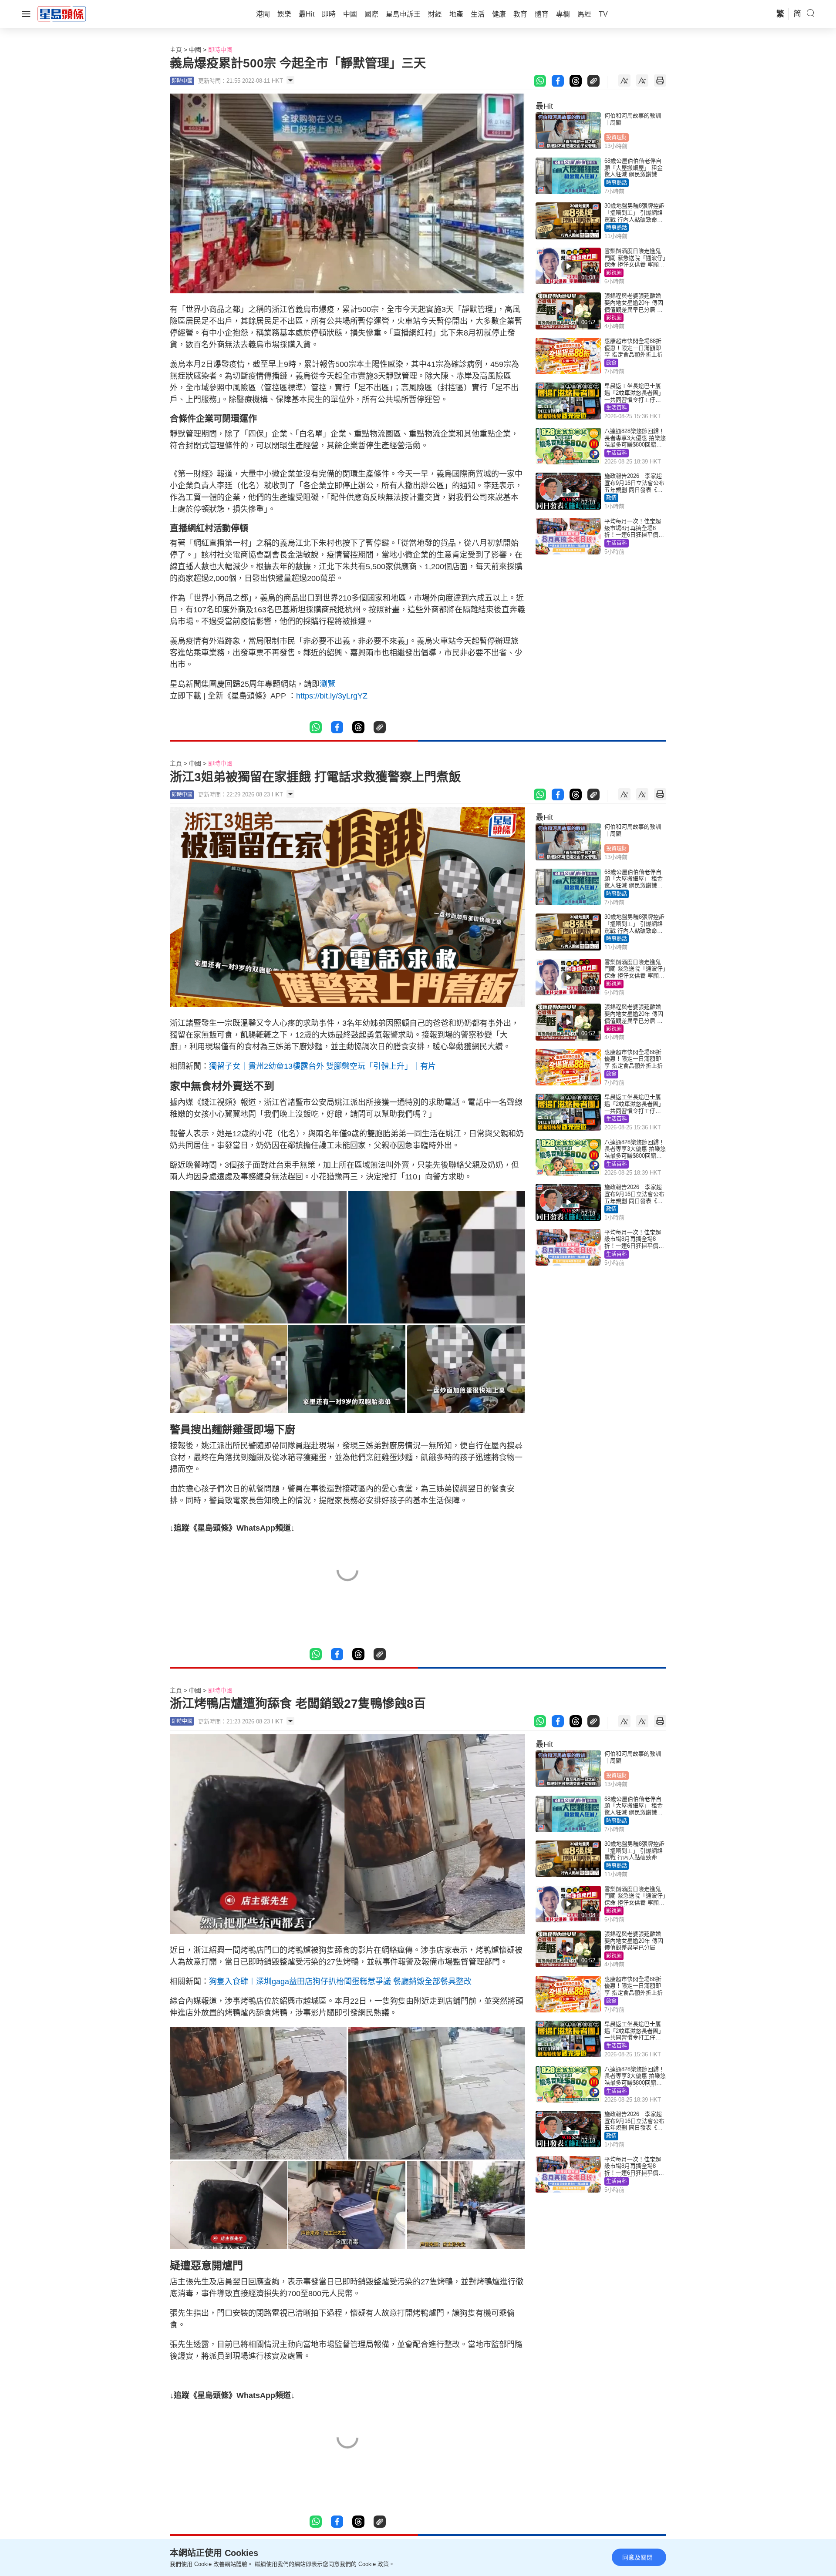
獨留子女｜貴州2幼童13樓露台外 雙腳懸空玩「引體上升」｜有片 (322, 1066)
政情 (611, 498)
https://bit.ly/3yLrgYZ (332, 696)
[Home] (62, 13)
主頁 (176, 50)
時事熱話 (617, 183)
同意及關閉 (637, 2557)
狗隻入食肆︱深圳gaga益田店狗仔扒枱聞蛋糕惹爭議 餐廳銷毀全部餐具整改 (340, 1982)
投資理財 (617, 138)
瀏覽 (327, 684)
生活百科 (617, 408)
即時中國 (220, 50)
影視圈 (614, 273)
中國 (195, 50)
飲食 (611, 363)
